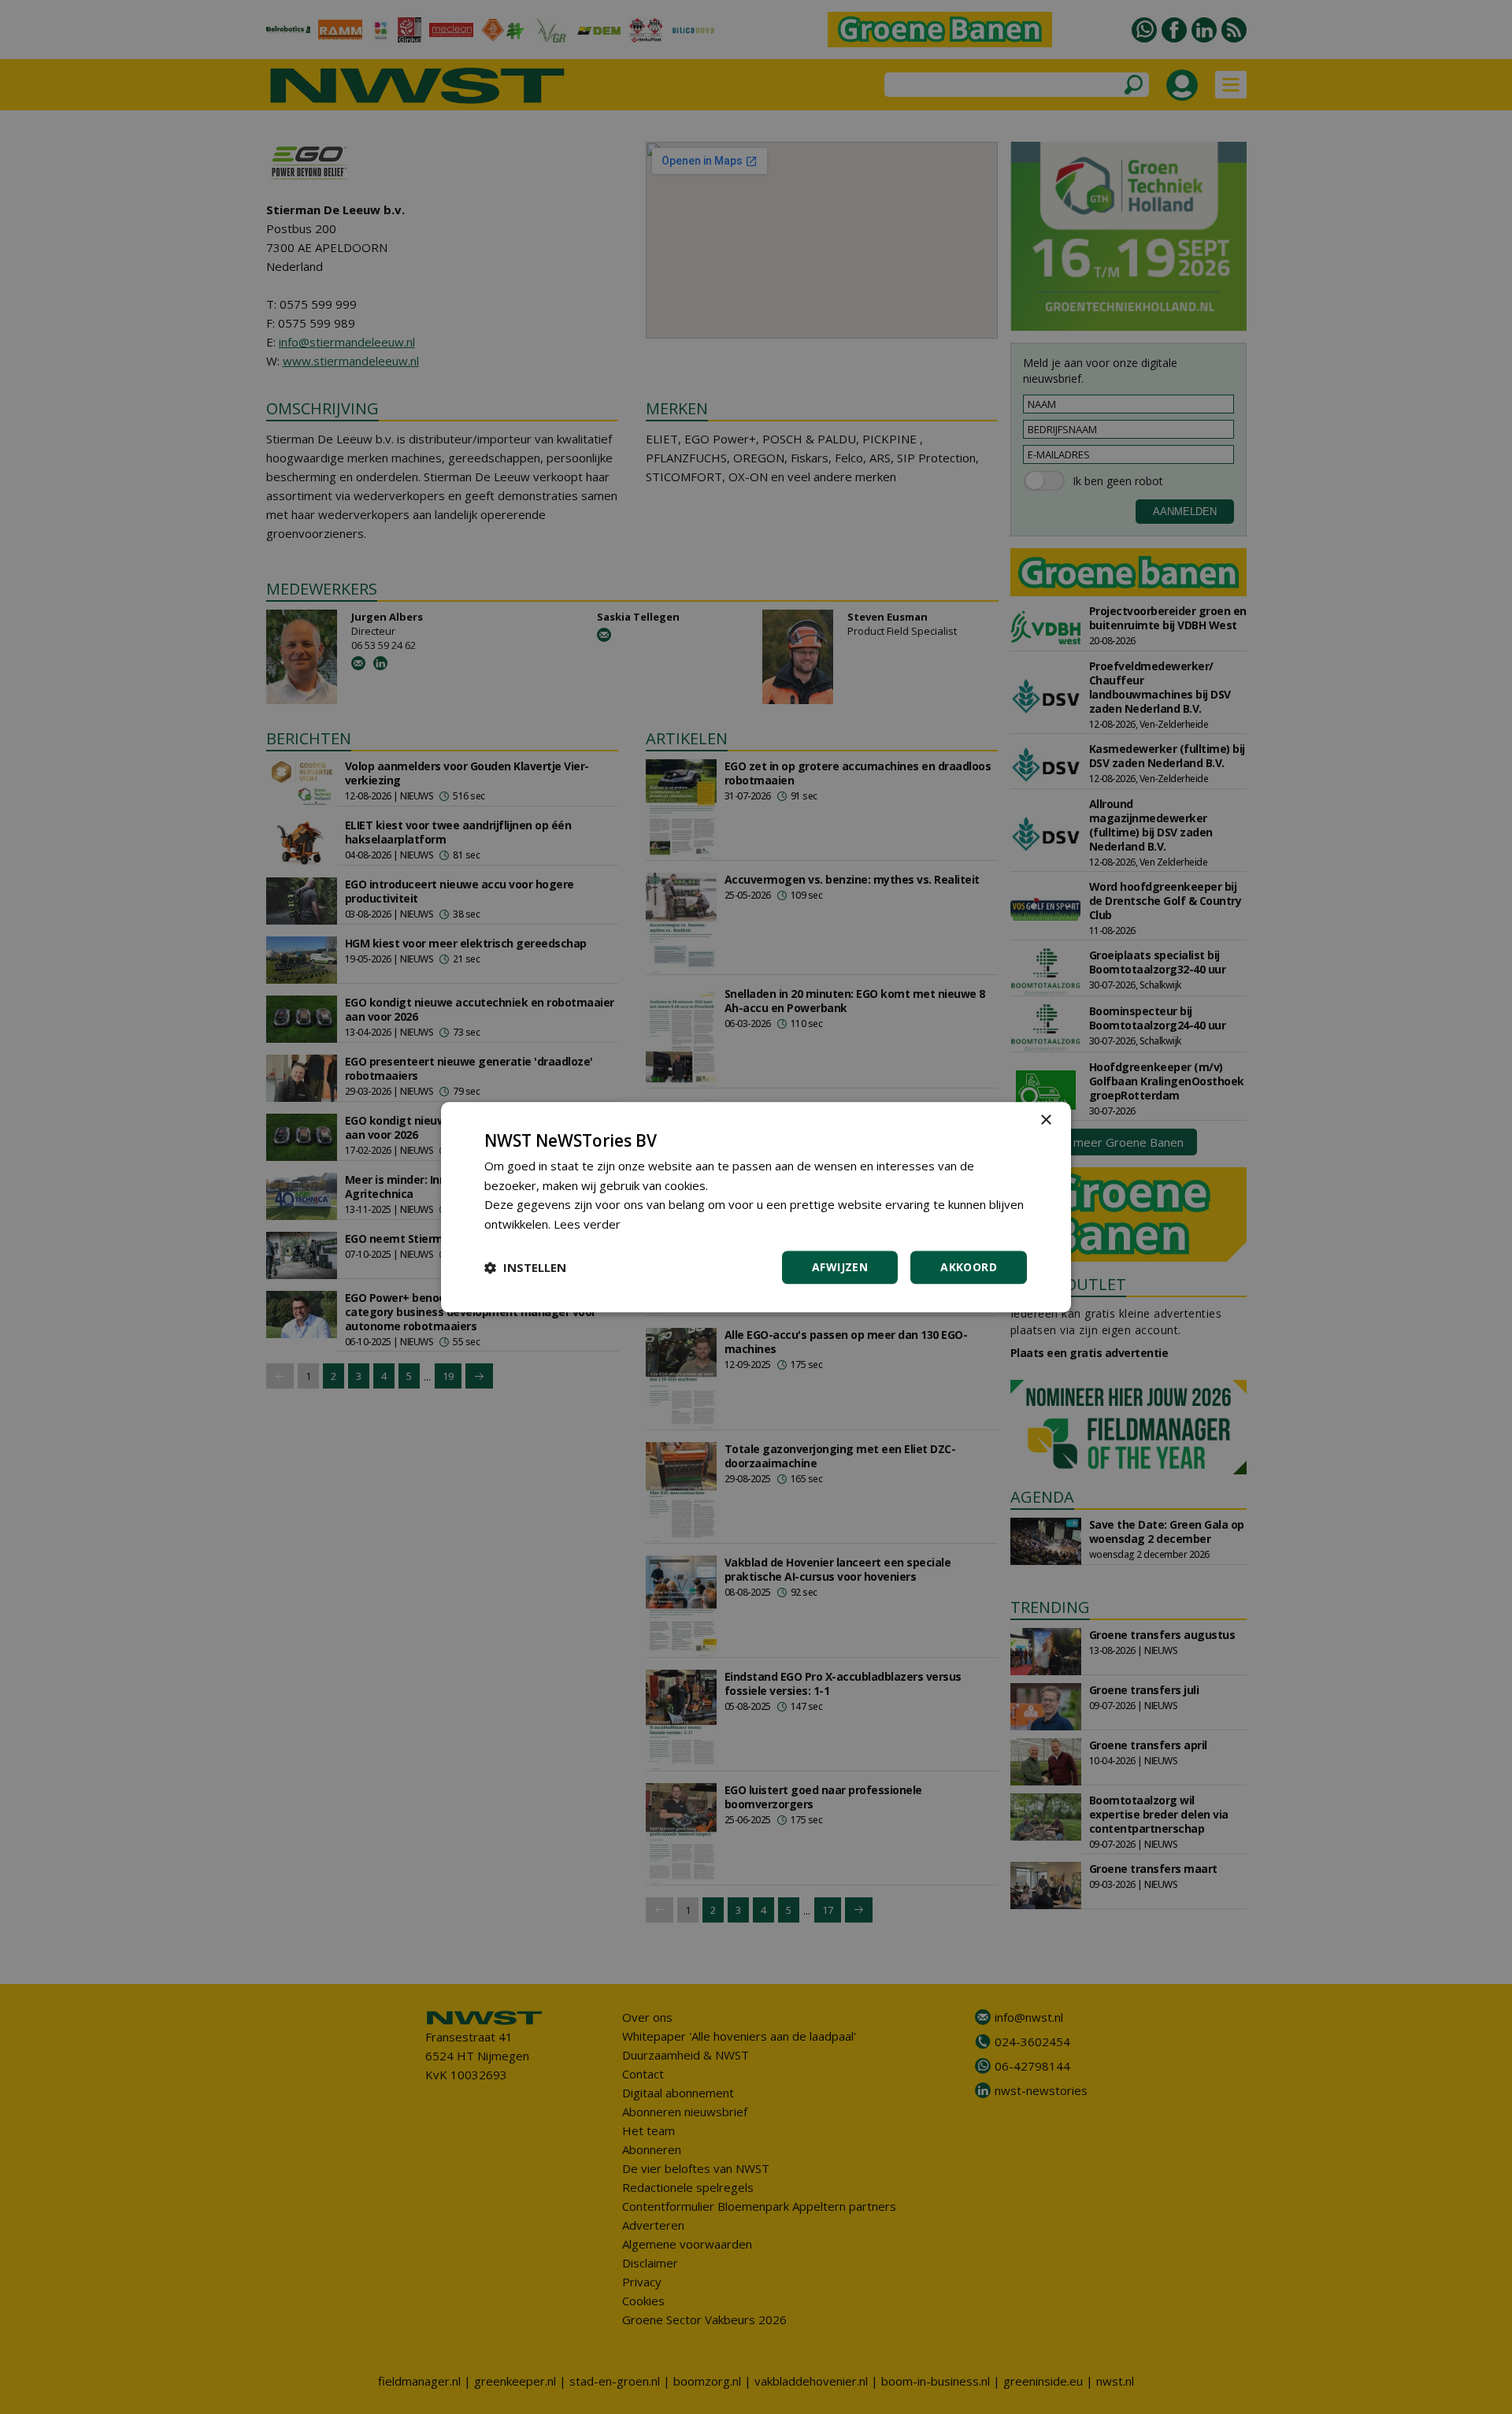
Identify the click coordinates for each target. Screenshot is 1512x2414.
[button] (525, 1267)
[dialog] (756, 1207)
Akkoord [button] (969, 1267)
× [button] (1045, 1120)
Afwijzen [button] (840, 1267)
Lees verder (587, 1224)
